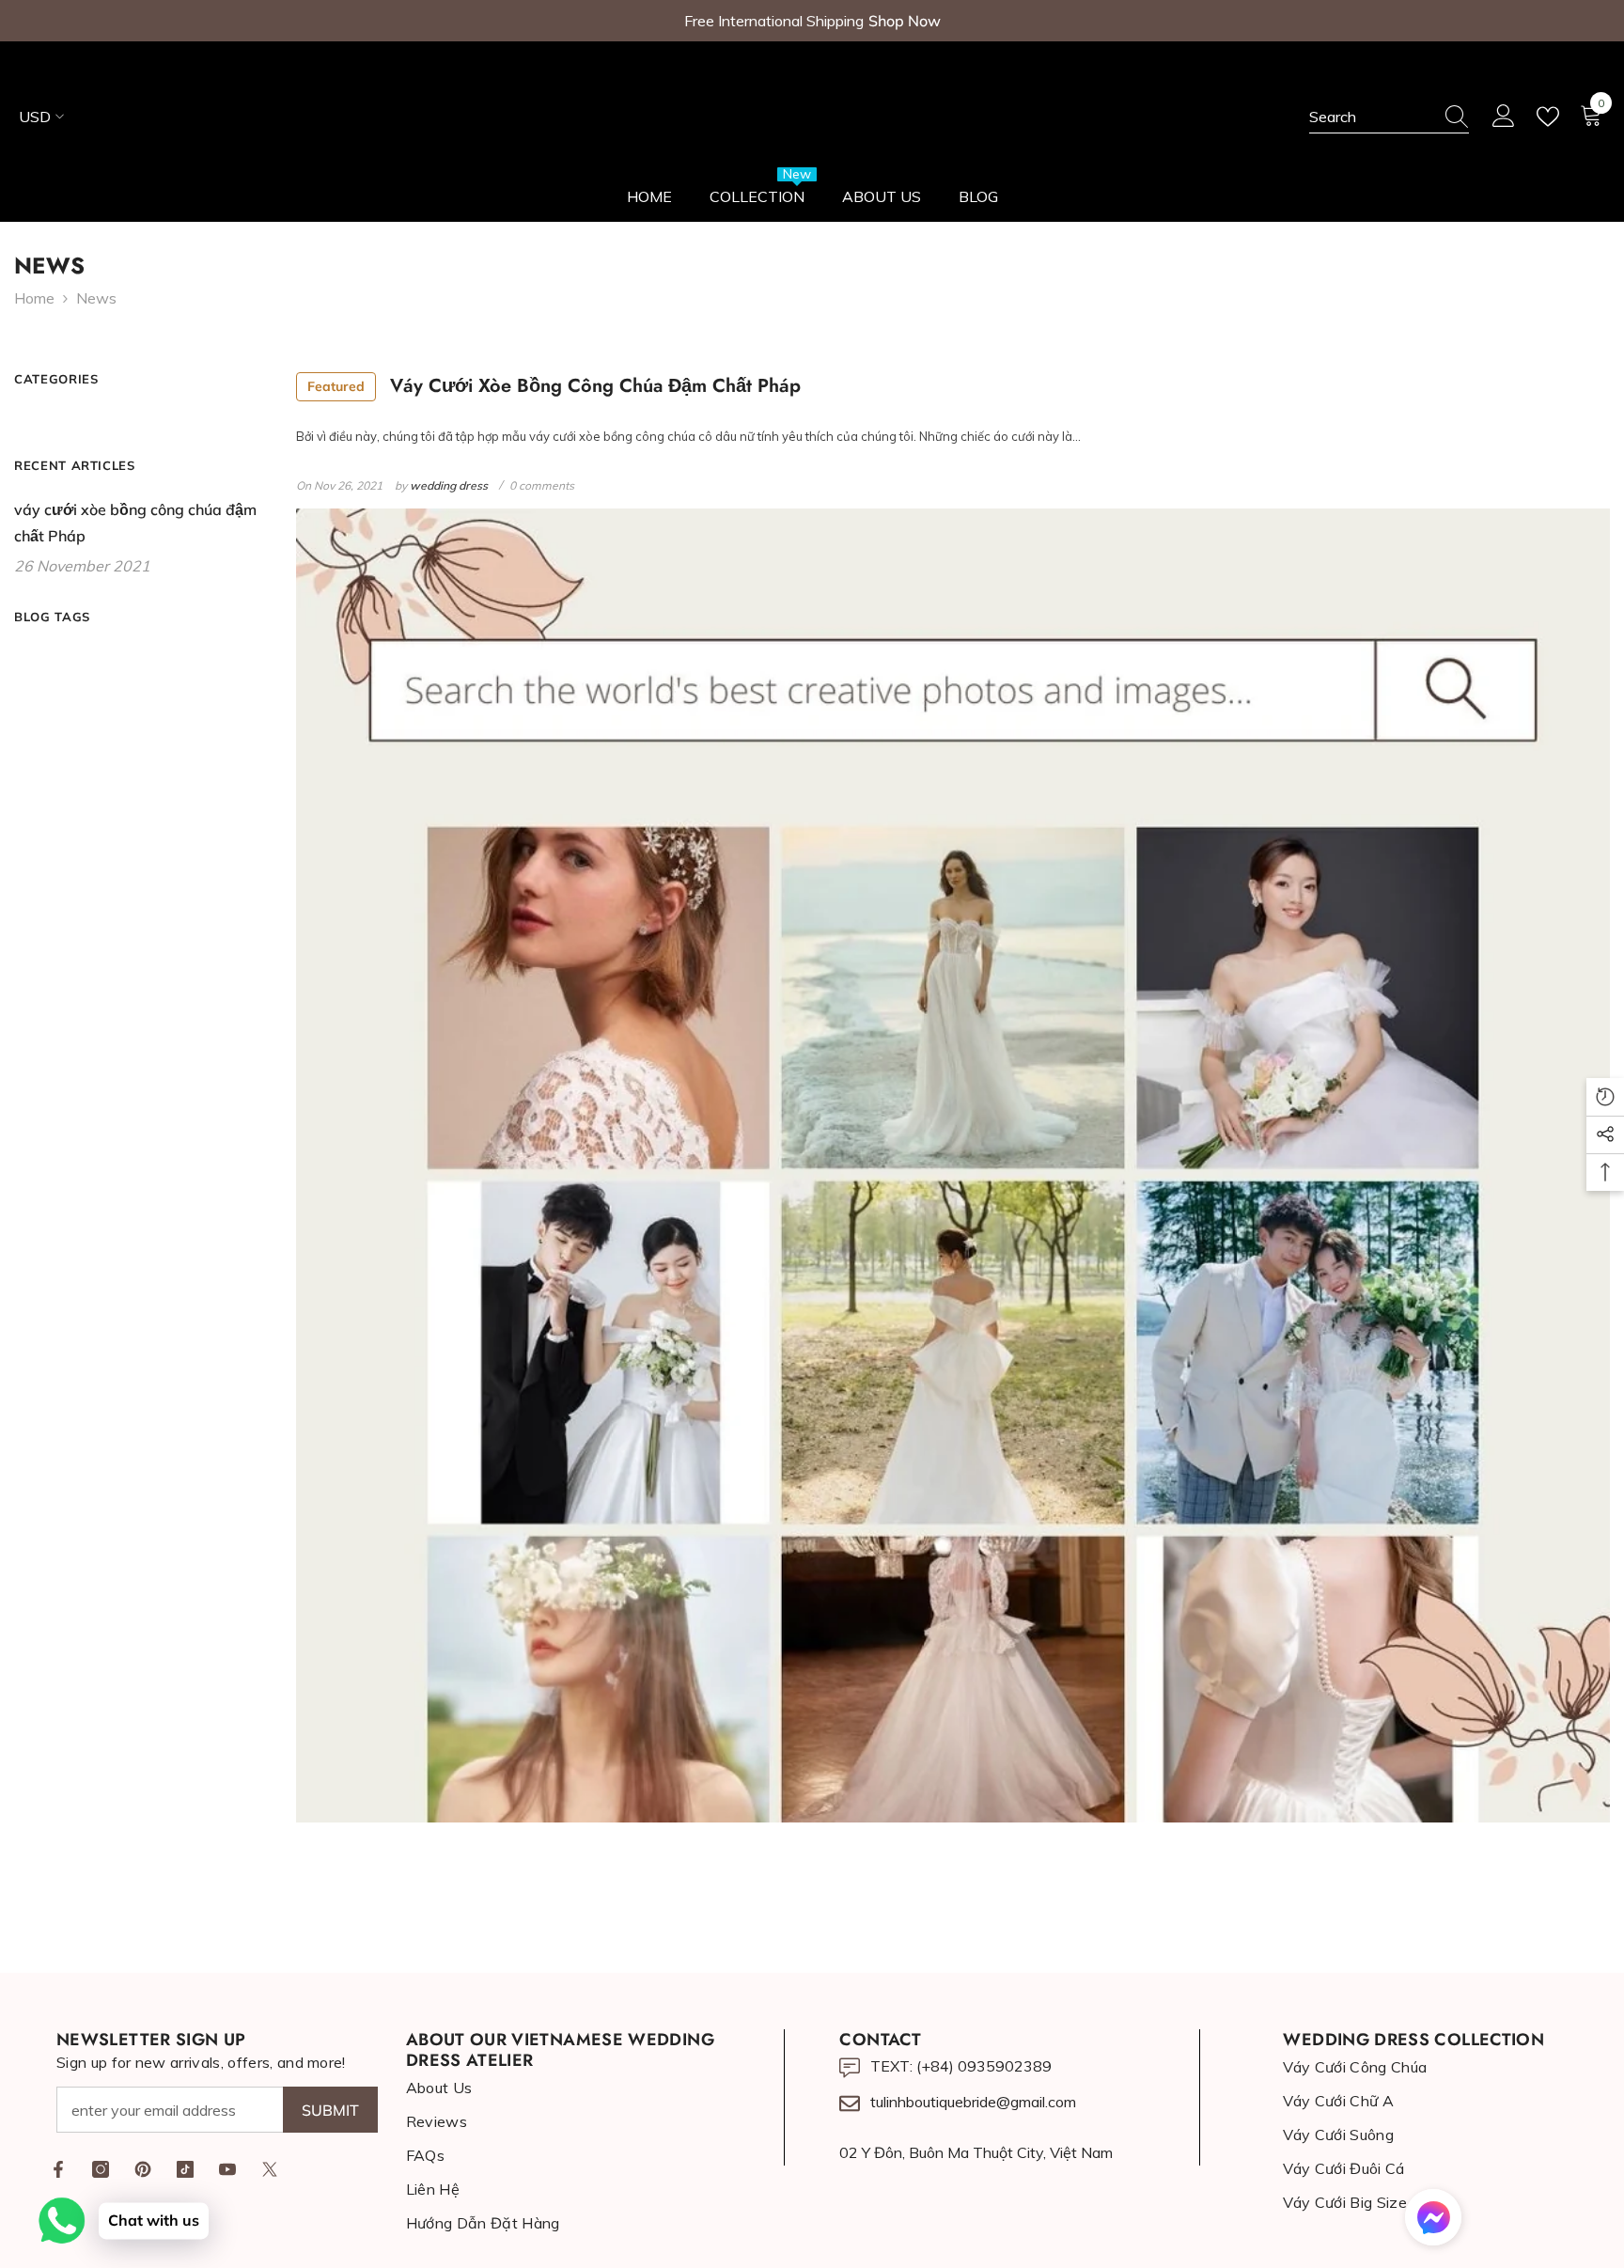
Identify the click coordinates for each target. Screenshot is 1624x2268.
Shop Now (905, 21)
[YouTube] (227, 2169)
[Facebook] (58, 2169)
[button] (1433, 2217)
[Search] (1389, 117)
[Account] (1504, 117)
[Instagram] (101, 2169)
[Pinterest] (143, 2169)
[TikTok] (185, 2169)
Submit (330, 2110)
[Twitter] (270, 2169)
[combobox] (1371, 117)
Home (34, 298)
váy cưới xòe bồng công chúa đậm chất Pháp (554, 386)
